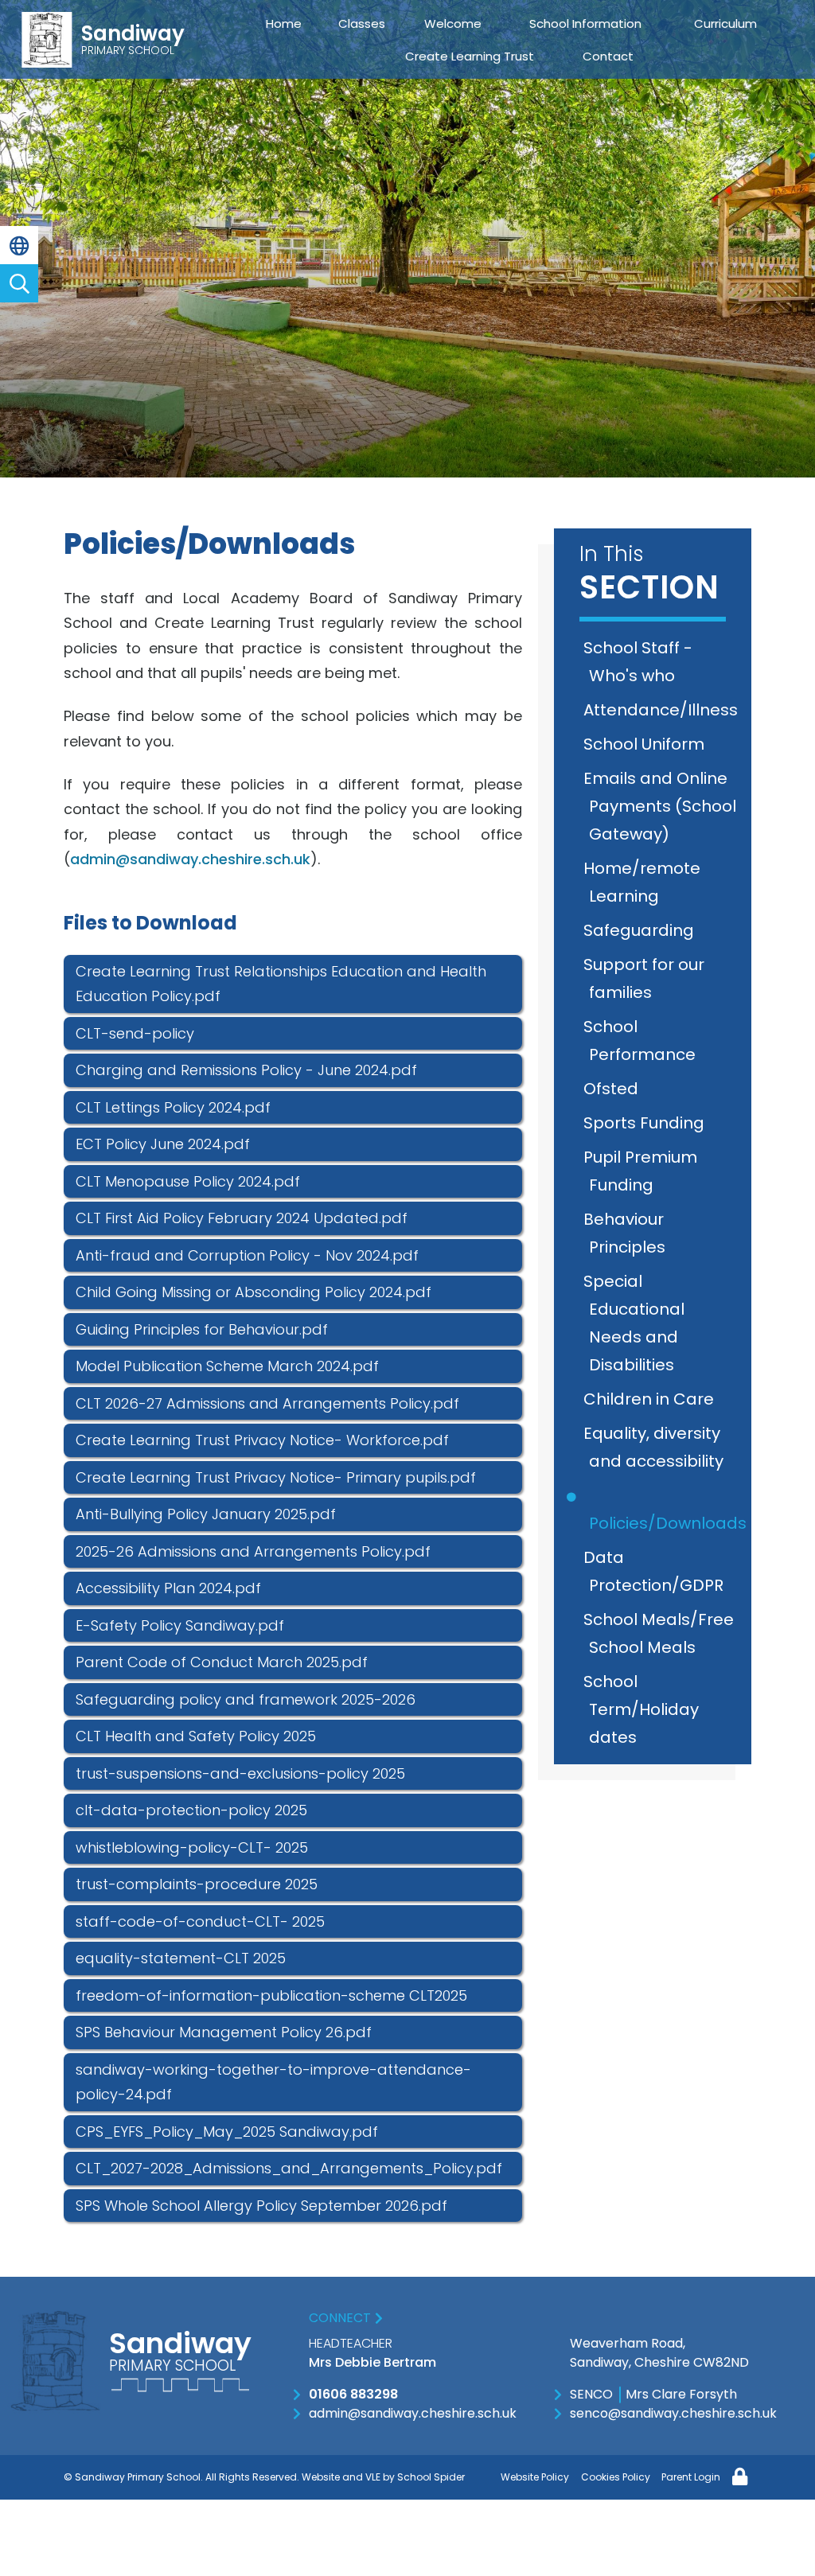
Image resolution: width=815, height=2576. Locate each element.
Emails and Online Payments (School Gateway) (663, 806)
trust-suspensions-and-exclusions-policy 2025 (240, 1773)
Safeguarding (641, 930)
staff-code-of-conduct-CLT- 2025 (200, 1921)
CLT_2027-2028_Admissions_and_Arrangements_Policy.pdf (289, 2168)
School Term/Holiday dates (644, 1709)
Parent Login (691, 2477)
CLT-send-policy (135, 1033)
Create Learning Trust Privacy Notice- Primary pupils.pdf (276, 1477)
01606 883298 (353, 2394)
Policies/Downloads (668, 1523)
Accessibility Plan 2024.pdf (168, 1588)
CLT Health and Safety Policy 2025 (196, 1736)
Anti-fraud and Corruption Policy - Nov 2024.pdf (247, 1255)
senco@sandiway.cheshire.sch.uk (673, 2413)
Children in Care (651, 1399)
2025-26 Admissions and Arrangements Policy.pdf (253, 1551)
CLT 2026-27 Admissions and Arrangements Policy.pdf (267, 1403)
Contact (608, 56)
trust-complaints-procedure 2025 (197, 1884)
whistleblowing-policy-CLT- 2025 (192, 1847)
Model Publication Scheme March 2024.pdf (227, 1366)
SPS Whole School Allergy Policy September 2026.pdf (261, 2206)
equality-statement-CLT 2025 (181, 1958)
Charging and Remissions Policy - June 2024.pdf (246, 1070)
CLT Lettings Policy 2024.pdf (173, 1107)
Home (284, 23)
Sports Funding (647, 1123)
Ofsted (614, 1089)
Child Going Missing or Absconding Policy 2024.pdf (253, 1292)
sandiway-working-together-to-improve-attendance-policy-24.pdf (273, 2082)
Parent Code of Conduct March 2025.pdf (222, 1662)
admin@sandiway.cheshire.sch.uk (190, 859)
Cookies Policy (616, 2477)
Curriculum (725, 23)
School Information (585, 23)
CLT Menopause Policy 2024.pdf (188, 1181)
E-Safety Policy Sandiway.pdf (180, 1625)
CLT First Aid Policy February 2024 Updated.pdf (242, 1218)
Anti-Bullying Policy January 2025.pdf (206, 1514)
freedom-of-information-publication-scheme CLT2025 (271, 1995)
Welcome (453, 23)
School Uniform (647, 744)
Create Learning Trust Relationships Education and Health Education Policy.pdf (281, 984)
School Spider (431, 2477)
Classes (362, 23)
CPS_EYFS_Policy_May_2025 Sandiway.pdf (227, 2132)
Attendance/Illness (663, 710)
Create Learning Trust (470, 56)
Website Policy (535, 2477)
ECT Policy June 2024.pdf (163, 1144)
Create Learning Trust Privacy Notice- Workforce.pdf (262, 1440)
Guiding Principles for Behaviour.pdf (202, 1329)
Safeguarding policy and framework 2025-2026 (246, 1699)
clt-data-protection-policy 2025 (191, 1810)
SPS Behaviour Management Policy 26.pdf (224, 2032)
